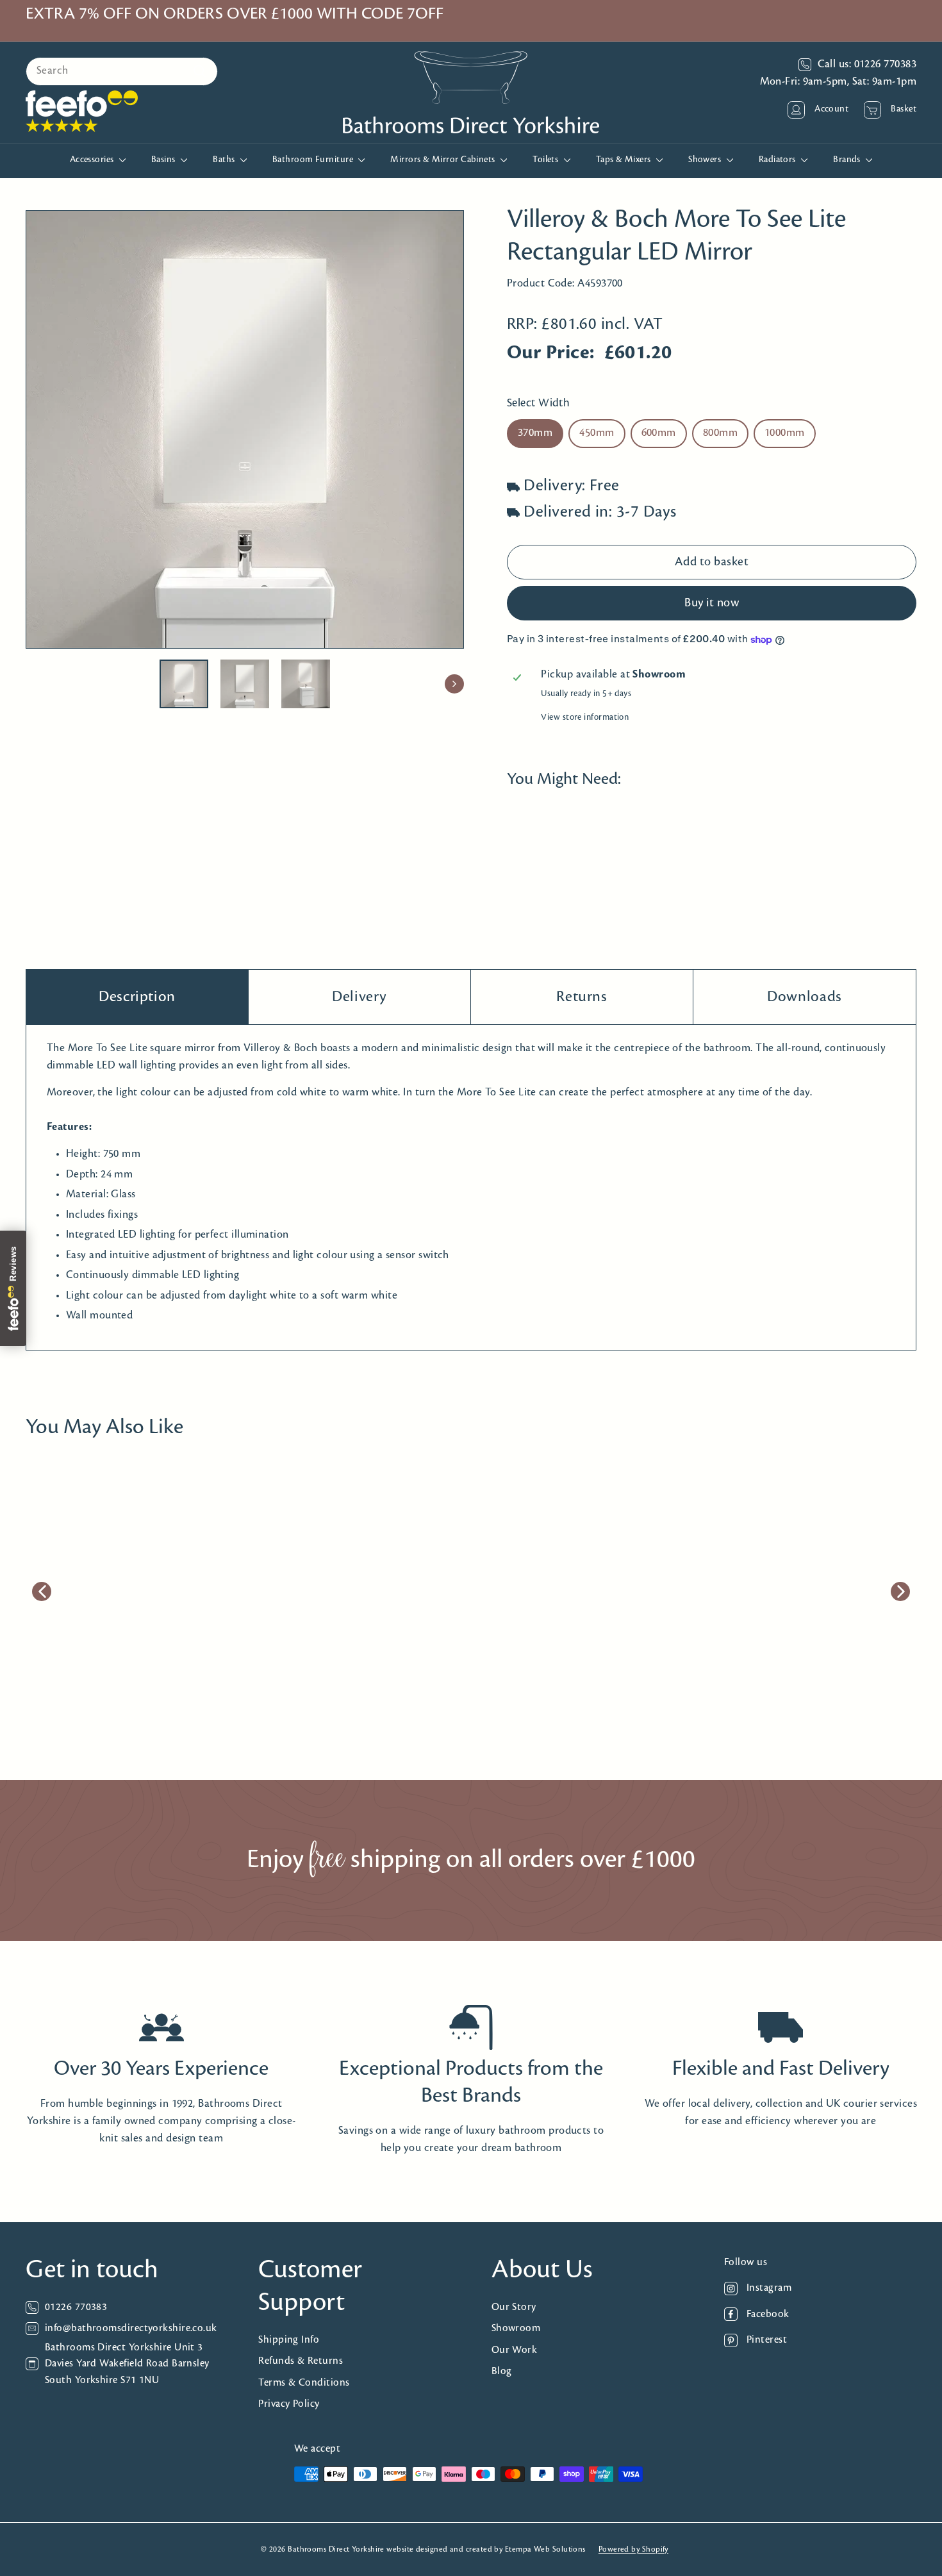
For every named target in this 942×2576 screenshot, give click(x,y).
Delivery (359, 997)
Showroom (516, 2328)
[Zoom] (245, 429)
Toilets (547, 160)
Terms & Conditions (304, 2383)
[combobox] (122, 71)
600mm (659, 434)
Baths (225, 160)
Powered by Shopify (633, 2549)
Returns (582, 997)
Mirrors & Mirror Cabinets (444, 160)
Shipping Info (289, 2340)
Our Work (515, 2350)
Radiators (779, 160)
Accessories (93, 160)
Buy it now (712, 603)
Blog (502, 2371)
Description (137, 997)
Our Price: (551, 354)
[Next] (454, 684)
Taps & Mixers (624, 160)
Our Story (514, 2307)
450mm (597, 434)
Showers (706, 160)
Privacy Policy (289, 2404)
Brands (848, 160)
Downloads (805, 997)
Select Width (538, 403)
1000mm (785, 434)
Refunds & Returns (301, 2361)
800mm (720, 434)
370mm (535, 434)
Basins (164, 160)
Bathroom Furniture (314, 160)
